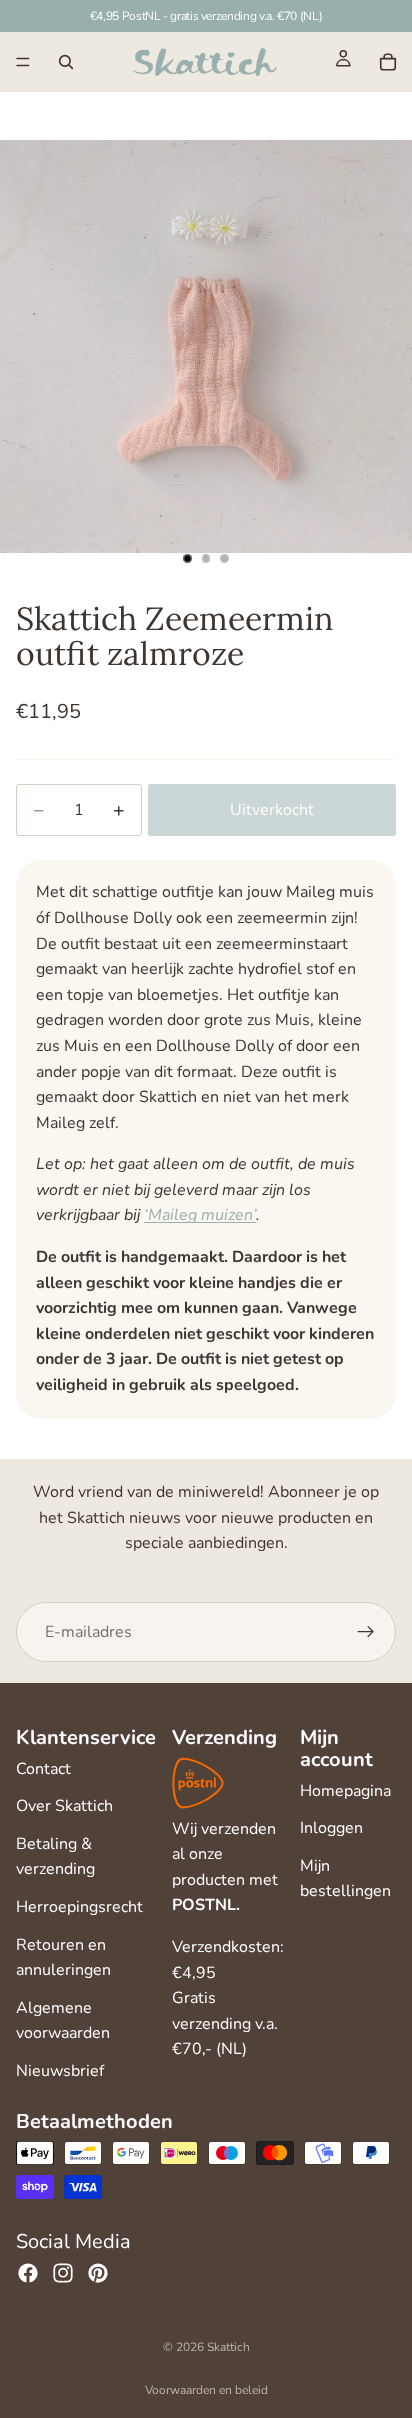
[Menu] (23, 62)
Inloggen (331, 1828)
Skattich (228, 2347)
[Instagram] (63, 2273)
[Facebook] (28, 2273)
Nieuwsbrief (60, 2071)
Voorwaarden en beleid (206, 2390)
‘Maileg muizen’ (200, 1215)
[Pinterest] (98, 2273)
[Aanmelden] (366, 1632)
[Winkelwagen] (388, 62)
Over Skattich (64, 1806)
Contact (43, 1769)
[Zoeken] (66, 62)
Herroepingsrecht (79, 1907)
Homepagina (345, 1791)
